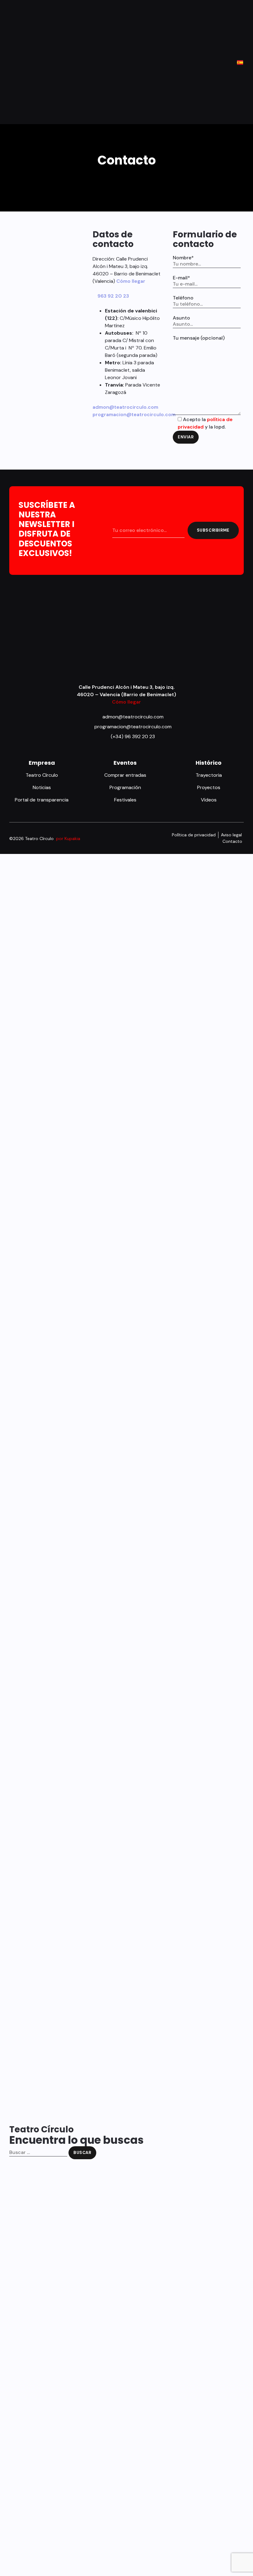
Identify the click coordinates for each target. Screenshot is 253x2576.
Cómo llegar (131, 281)
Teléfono (183, 298)
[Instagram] (131, 836)
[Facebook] (117, 836)
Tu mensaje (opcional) (199, 338)
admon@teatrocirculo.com (125, 407)
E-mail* (181, 278)
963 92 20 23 (113, 296)
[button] (14, 62)
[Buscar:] (38, 2153)
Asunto (181, 318)
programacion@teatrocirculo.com (134, 414)
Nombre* (183, 258)
